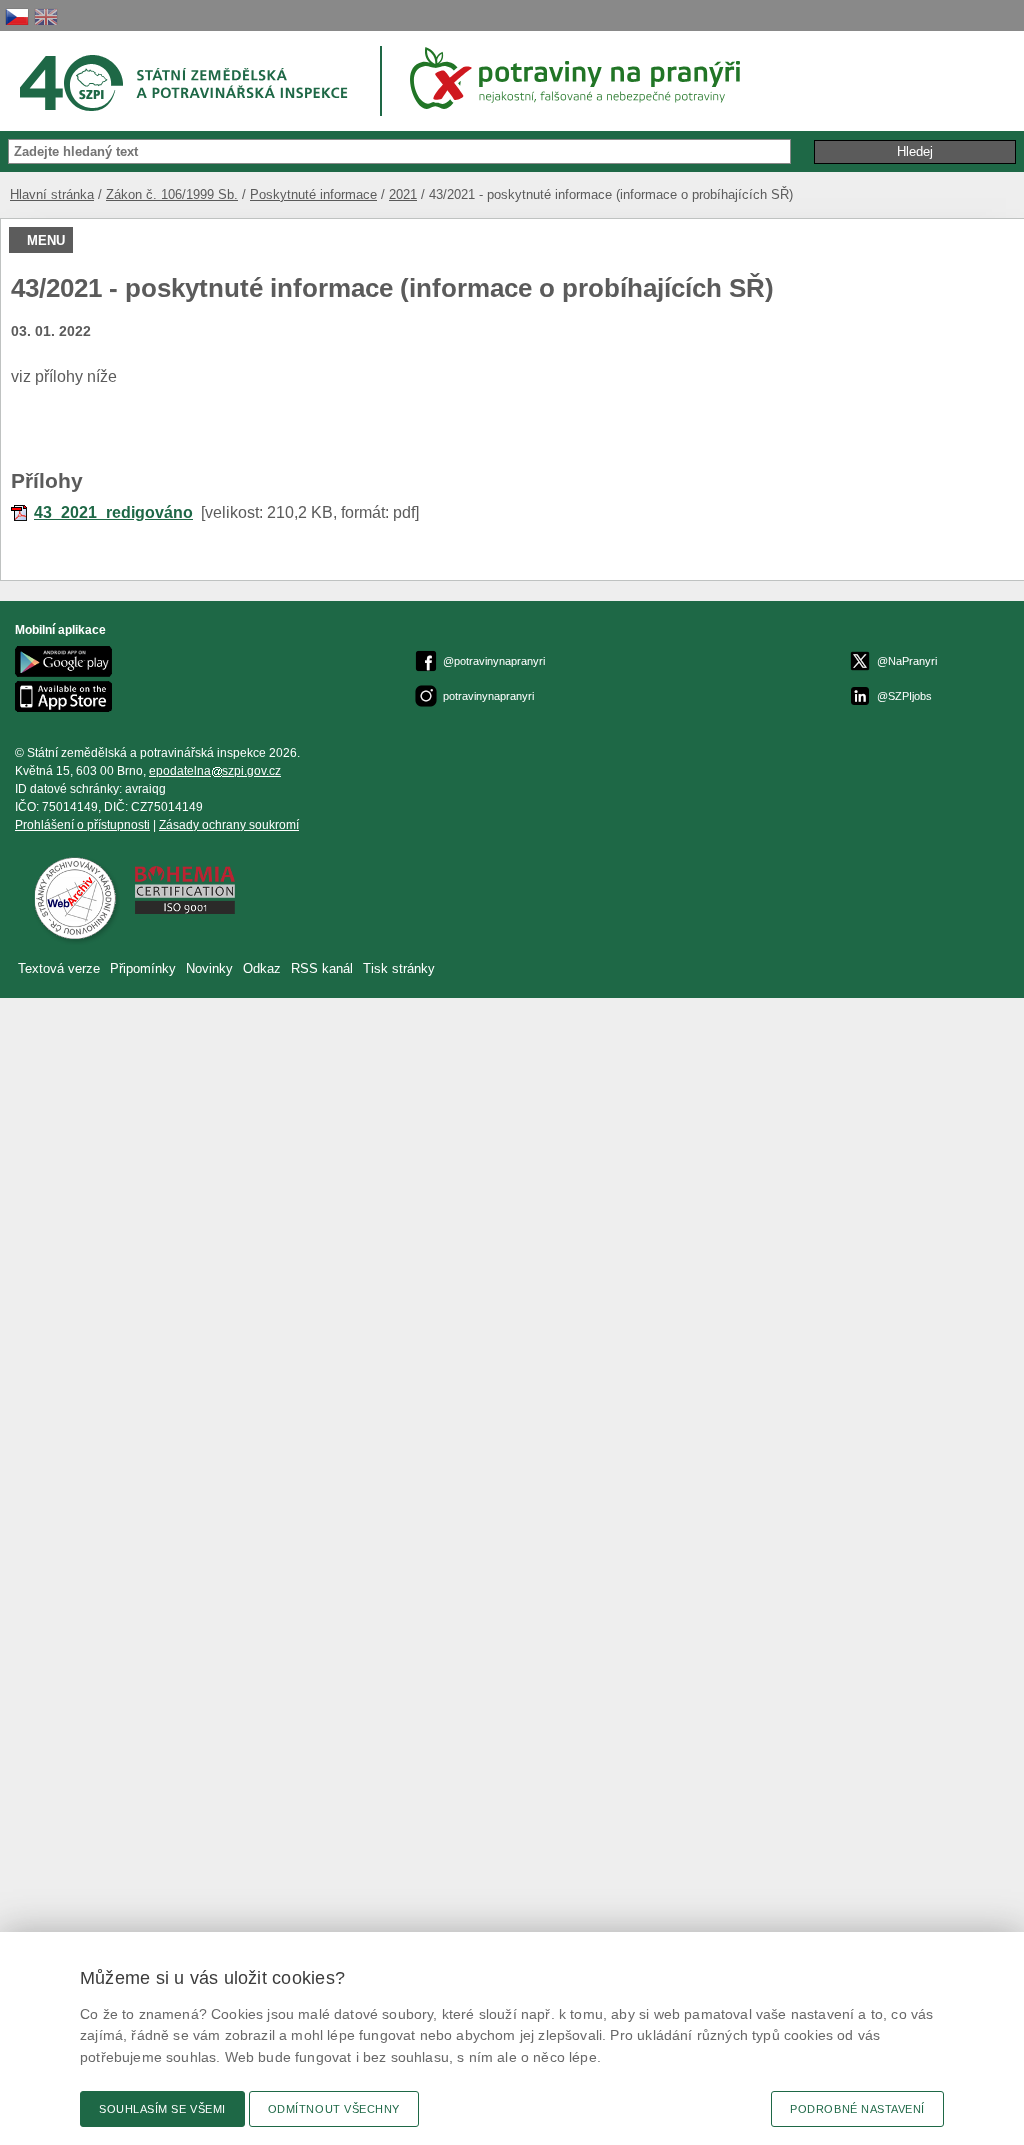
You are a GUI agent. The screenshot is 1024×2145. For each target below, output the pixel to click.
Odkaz (264, 968)
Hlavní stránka (52, 194)
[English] (46, 16)
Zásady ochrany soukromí (229, 825)
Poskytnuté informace (313, 194)
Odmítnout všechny (334, 2109)
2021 (403, 194)
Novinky (209, 968)
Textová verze (59, 968)
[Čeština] (17, 16)
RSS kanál (322, 968)
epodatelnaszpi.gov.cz (215, 771)
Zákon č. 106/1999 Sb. (172, 194)
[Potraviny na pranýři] (582, 78)
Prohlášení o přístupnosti (82, 825)
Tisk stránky (399, 968)
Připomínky (145, 968)
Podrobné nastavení (857, 2109)
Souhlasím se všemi (162, 2109)
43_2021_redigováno (113, 512)
